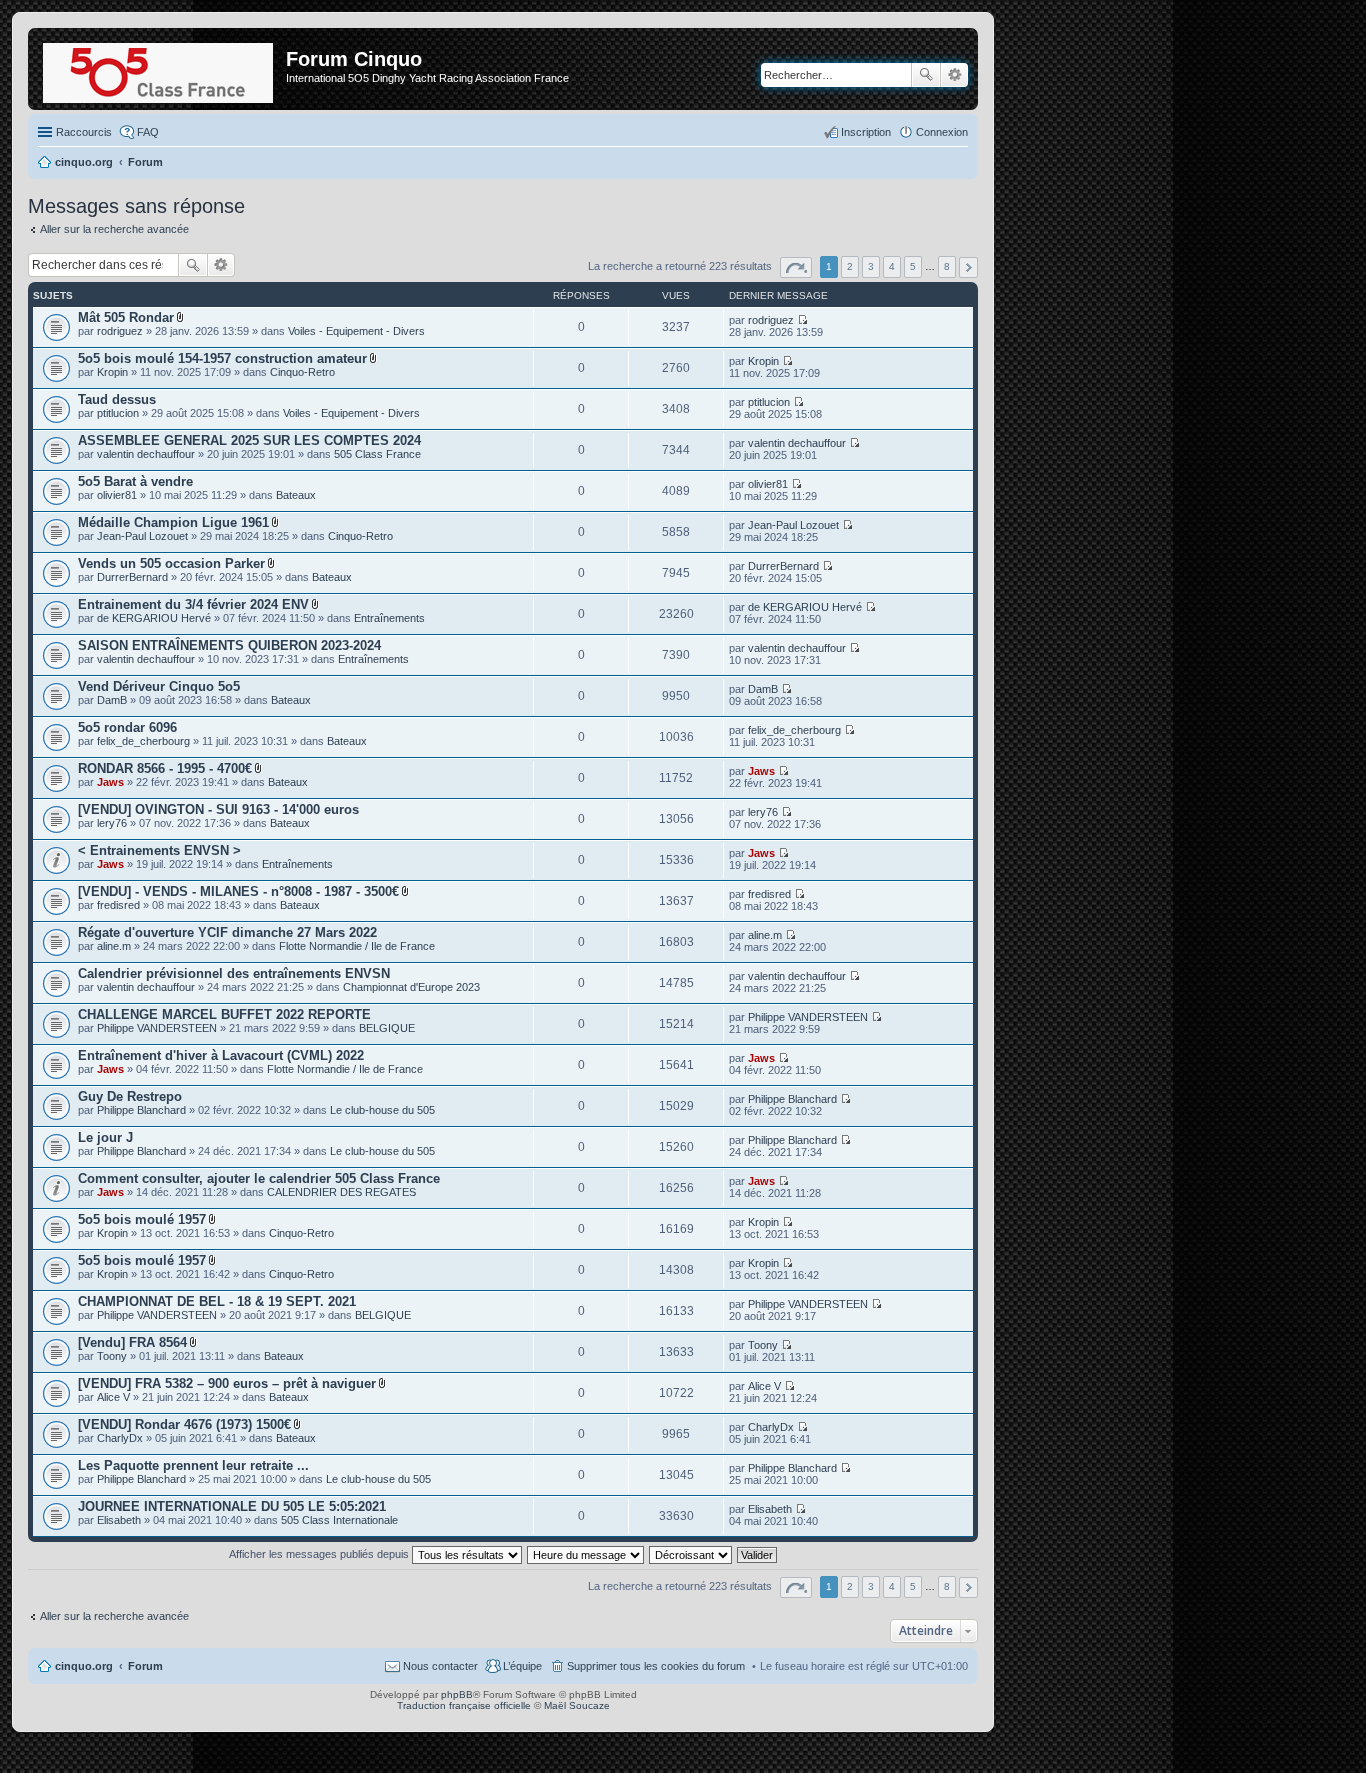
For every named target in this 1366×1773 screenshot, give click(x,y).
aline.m (114, 946)
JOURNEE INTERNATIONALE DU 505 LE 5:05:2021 (232, 1506)
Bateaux (296, 495)
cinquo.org (84, 1666)
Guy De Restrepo (130, 1096)
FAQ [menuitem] (148, 132)
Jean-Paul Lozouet (142, 536)
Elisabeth (119, 1520)
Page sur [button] (796, 267)
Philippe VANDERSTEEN (157, 1028)
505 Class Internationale (339, 1520)
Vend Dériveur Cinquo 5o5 (159, 686)
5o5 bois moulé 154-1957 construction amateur (222, 358)
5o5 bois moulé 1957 (142, 1219)
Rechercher (926, 75)
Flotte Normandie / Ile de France (357, 946)
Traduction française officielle (464, 1705)
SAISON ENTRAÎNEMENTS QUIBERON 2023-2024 (229, 645)
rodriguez (120, 331)
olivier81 (117, 495)
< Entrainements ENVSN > (159, 850)
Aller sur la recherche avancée (114, 229)
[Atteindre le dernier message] (802, 320)
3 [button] (871, 266)
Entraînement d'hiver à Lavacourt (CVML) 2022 (221, 1055)
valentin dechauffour (146, 454)
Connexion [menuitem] (942, 132)
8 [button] (947, 266)
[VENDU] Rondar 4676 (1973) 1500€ (184, 1424)
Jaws (110, 782)
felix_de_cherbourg (143, 741)
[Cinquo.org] (159, 69)
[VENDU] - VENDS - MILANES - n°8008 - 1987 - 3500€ (238, 891)
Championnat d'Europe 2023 (411, 987)
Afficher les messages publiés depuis (320, 1554)
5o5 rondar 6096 (127, 727)
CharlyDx (120, 1438)
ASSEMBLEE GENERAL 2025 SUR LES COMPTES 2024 (249, 440)
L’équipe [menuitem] (522, 1666)
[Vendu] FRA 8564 (132, 1342)
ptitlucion (118, 413)
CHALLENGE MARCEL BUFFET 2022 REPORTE (224, 1014)
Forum (145, 1666)
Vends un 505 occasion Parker (171, 563)
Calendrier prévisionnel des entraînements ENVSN (234, 973)
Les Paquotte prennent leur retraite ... (193, 1465)
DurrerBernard (132, 577)
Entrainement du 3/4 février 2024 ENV (193, 604)
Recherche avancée (954, 75)
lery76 (112, 823)
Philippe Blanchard (141, 1110)
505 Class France (377, 454)
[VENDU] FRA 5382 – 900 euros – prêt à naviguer (227, 1383)
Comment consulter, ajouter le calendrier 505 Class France (259, 1178)
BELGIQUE (387, 1028)
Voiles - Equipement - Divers (356, 331)
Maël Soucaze (577, 1705)
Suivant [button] (968, 267)
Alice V (113, 1397)
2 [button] (850, 266)
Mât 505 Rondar (126, 317)
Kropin (112, 372)
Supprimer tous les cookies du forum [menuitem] (656, 1666)
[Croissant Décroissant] (691, 1554)
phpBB (457, 1694)
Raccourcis (84, 132)
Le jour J (105, 1137)
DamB (112, 700)
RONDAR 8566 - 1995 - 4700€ (165, 768)
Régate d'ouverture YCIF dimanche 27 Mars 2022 (227, 932)
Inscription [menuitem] (866, 132)
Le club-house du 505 (382, 1110)
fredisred (118, 905)
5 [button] (913, 266)
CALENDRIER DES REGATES (341, 1192)
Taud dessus (117, 399)
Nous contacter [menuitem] (440, 1666)
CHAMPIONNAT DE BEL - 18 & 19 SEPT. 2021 (217, 1301)
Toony (112, 1356)
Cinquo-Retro (302, 372)
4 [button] (892, 266)
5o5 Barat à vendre (135, 481)
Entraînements (389, 618)
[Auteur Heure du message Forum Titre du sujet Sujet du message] (586, 1554)
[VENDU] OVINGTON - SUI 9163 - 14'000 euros (218, 809)
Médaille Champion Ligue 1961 (173, 522)
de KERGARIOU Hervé (154, 618)
